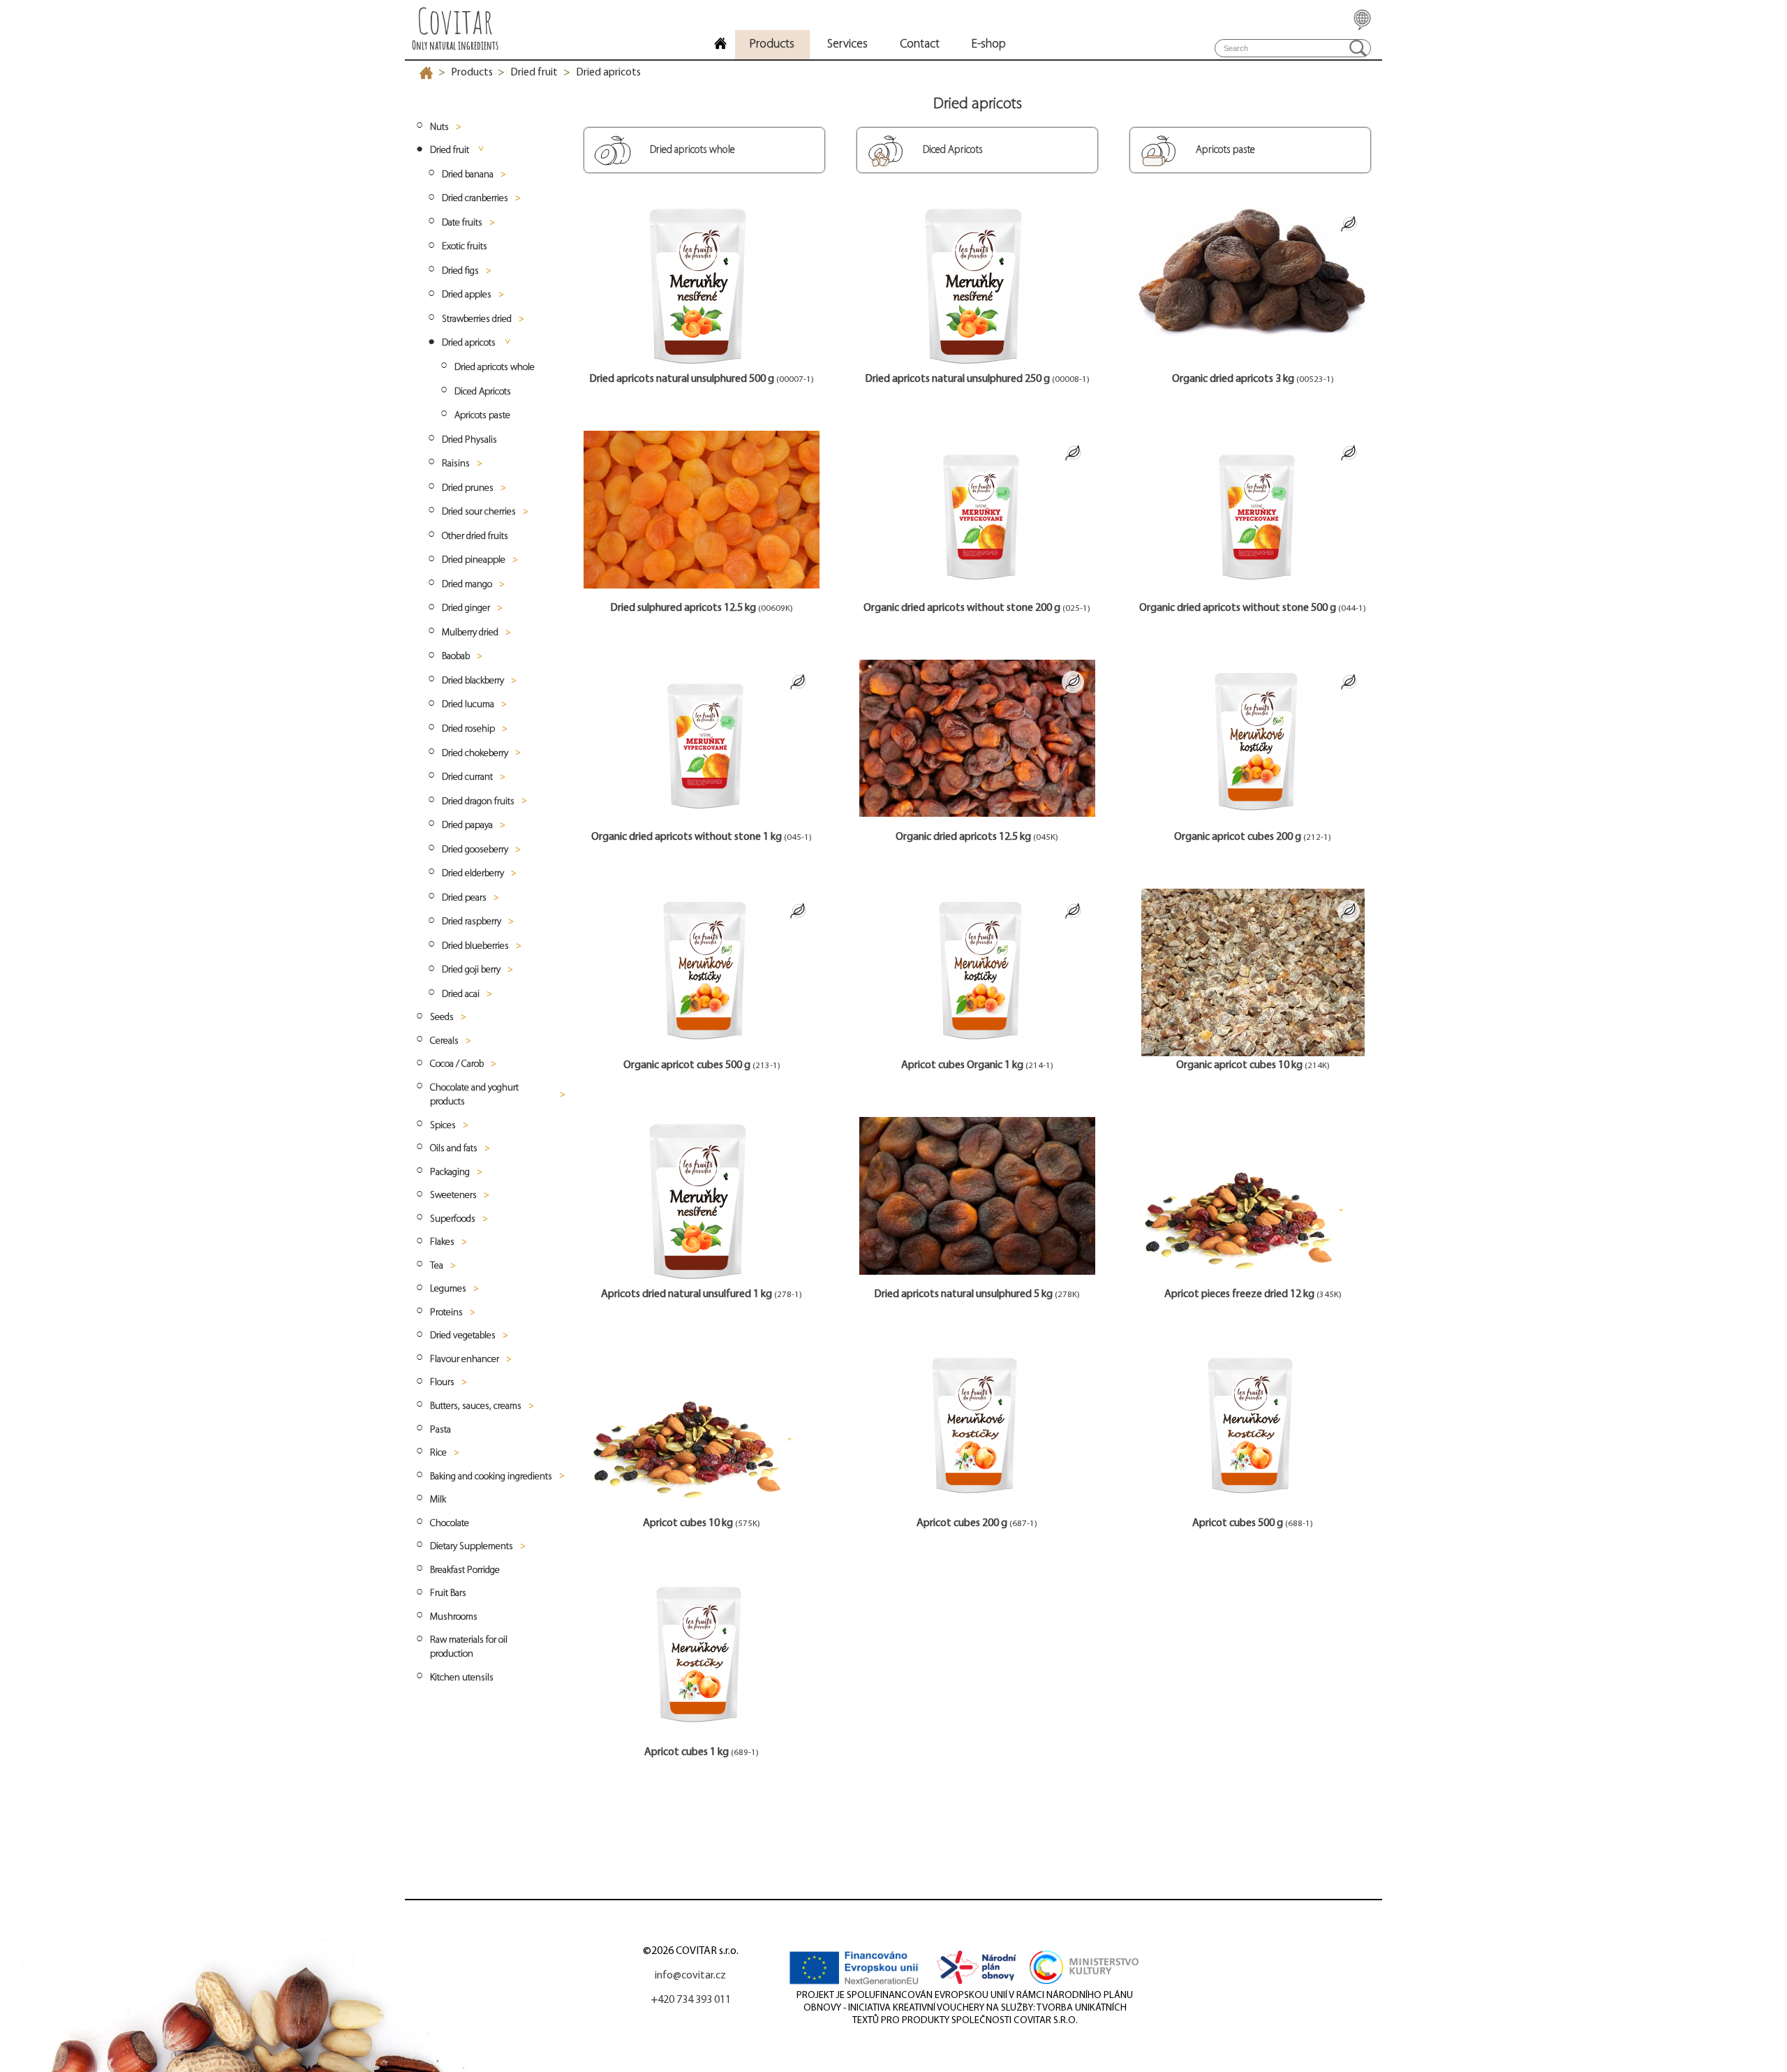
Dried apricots (608, 73)
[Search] (1358, 48)
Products (472, 73)
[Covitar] (720, 45)
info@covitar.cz (690, 1976)
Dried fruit (534, 73)
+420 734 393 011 (691, 2000)
